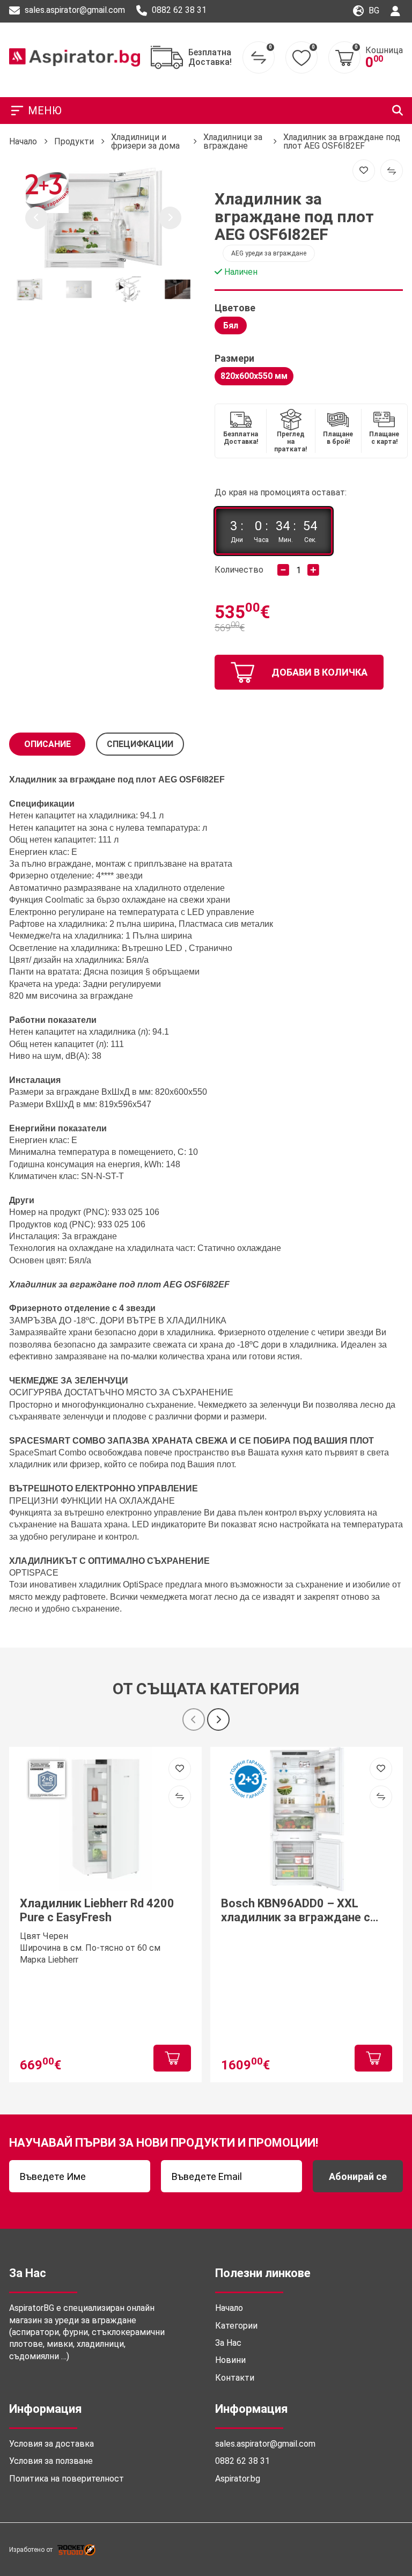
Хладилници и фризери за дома (145, 141)
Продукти (74, 141)
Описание (47, 744)
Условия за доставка (51, 2444)
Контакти (235, 2378)
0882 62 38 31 (178, 10)
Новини (230, 2360)
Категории (236, 2326)
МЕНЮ (45, 111)
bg (373, 10)
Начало (23, 141)
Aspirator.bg (238, 2479)
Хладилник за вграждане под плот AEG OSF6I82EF (342, 141)
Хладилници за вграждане (233, 141)
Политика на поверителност (67, 2479)
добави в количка (319, 672)
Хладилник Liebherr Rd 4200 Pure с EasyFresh (97, 1910)
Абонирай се (358, 2176)
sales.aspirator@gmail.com (74, 10)
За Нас (228, 2343)
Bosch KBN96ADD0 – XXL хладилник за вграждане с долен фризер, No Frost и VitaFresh (296, 1911)
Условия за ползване (51, 2461)
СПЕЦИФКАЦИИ (140, 744)
